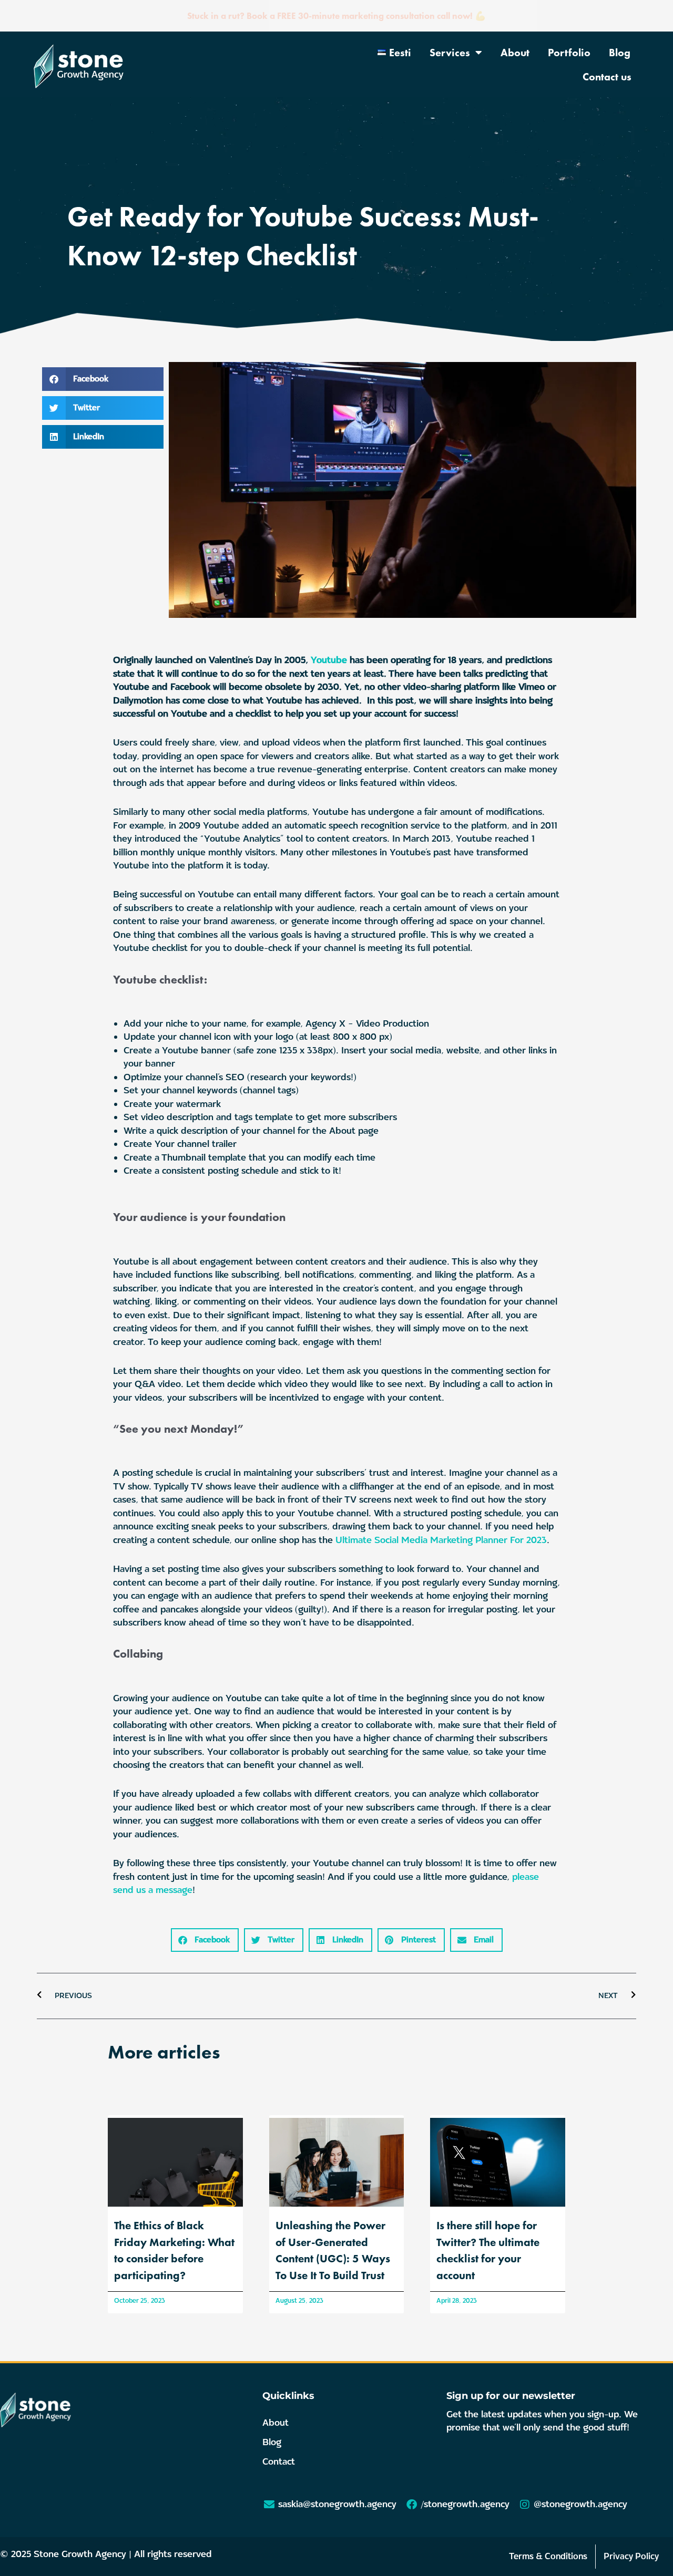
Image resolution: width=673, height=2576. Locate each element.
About (515, 53)
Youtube (329, 660)
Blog (620, 53)
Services (450, 53)
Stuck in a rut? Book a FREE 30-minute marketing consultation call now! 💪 (336, 16)
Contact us (607, 77)
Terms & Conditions (548, 2556)
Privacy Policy (631, 2556)
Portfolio (569, 53)
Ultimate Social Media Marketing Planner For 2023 (441, 1540)
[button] (103, 379)
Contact (279, 2462)
